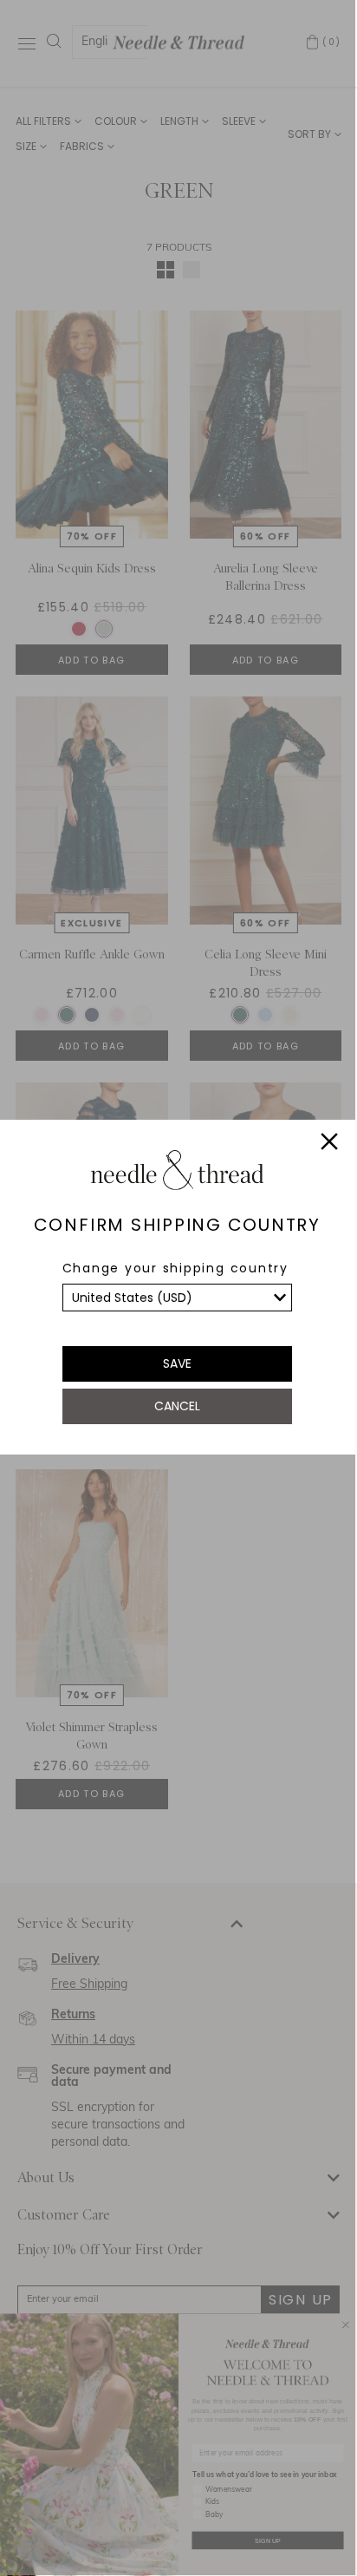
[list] (178, 1298)
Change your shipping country (175, 1268)
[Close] (329, 1144)
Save (177, 1363)
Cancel (177, 1406)
